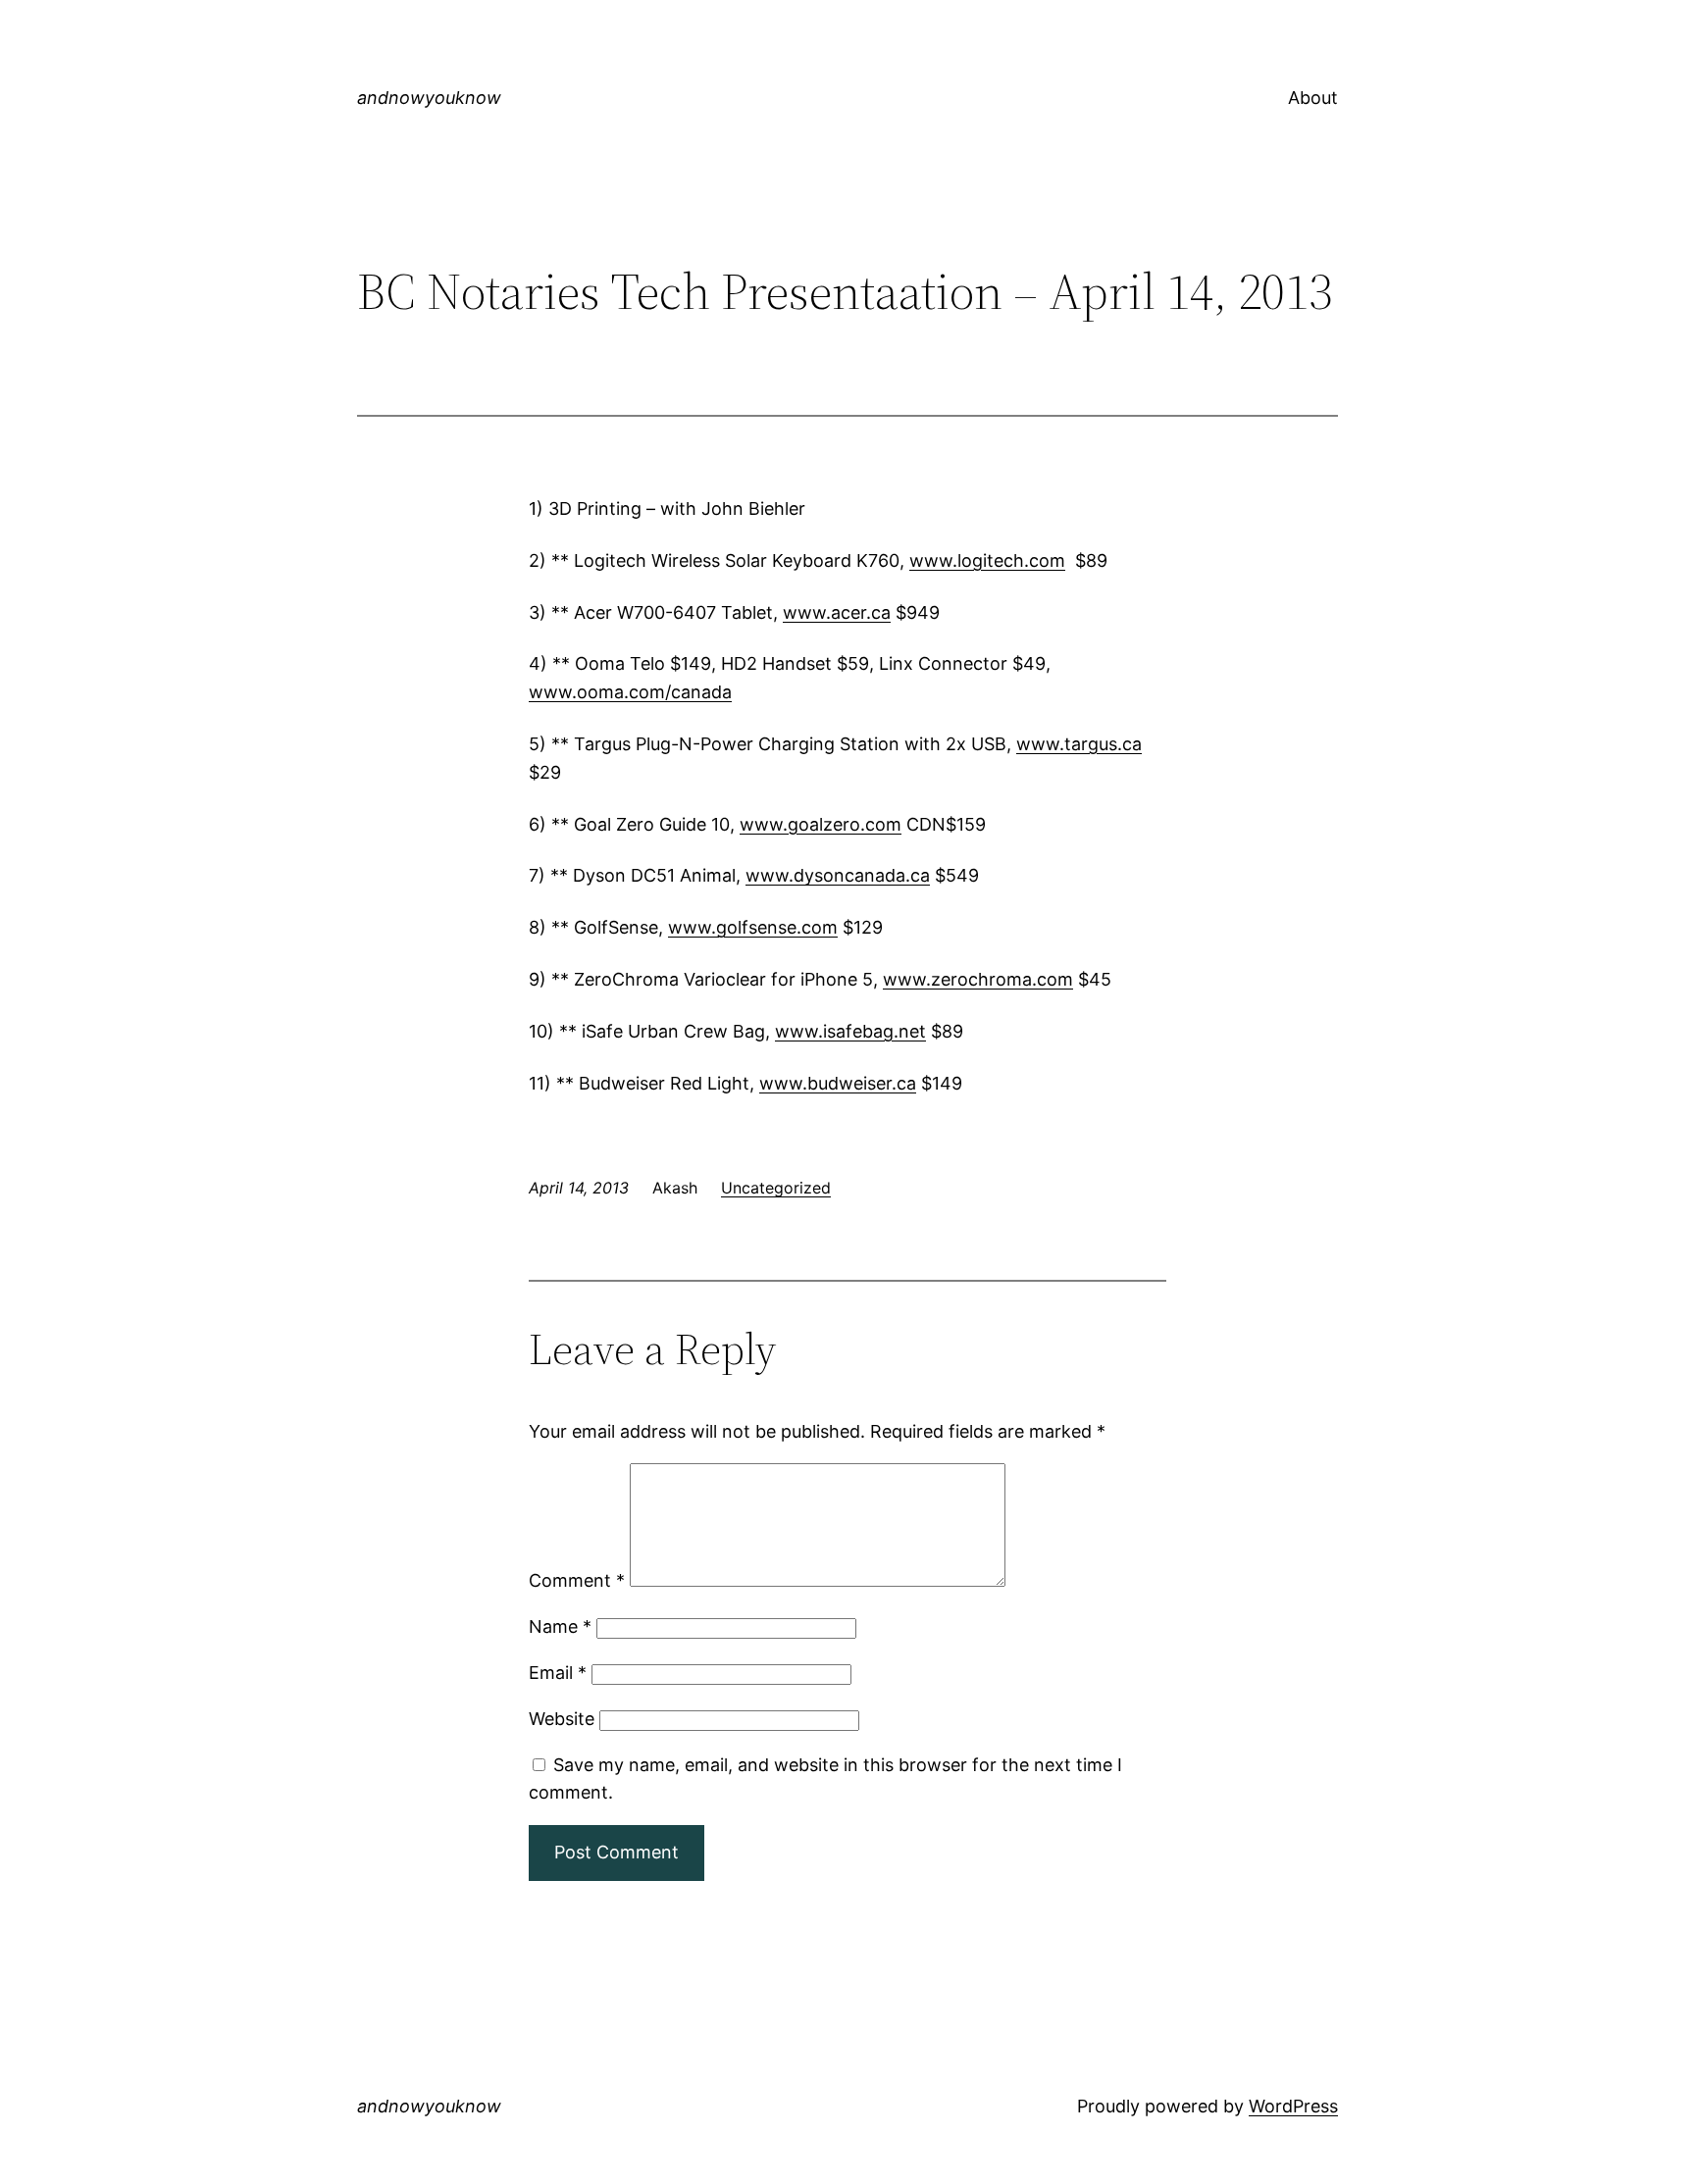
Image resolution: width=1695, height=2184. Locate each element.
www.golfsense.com (753, 927)
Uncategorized (776, 1188)
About (1313, 98)
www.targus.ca (1079, 744)
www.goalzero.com (821, 824)
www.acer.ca (837, 612)
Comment (577, 1580)
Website (562, 1719)
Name (560, 1626)
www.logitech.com (987, 560)
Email (558, 1673)
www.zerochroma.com (978, 979)
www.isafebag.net (850, 1031)
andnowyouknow (429, 98)
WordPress (1293, 2106)
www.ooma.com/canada (630, 692)
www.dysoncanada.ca (838, 875)
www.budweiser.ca (838, 1083)
